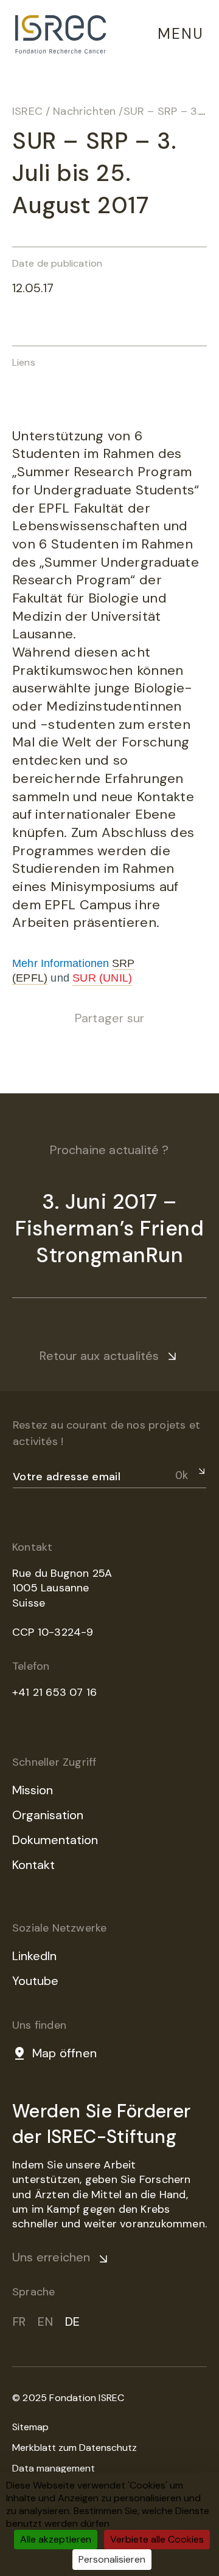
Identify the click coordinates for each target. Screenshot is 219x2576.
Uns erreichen (51, 2257)
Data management (54, 2468)
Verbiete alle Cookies (157, 2539)
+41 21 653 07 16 (54, 1692)
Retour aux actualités (99, 1356)
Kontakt (33, 1865)
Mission (33, 1790)
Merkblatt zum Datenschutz (75, 2448)
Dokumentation (55, 1840)
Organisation (48, 1815)
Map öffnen (64, 2053)
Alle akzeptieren (56, 2539)
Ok (182, 1475)
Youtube (35, 1981)
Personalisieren (112, 2559)
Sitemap (30, 2427)
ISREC (27, 111)
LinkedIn (34, 1956)
